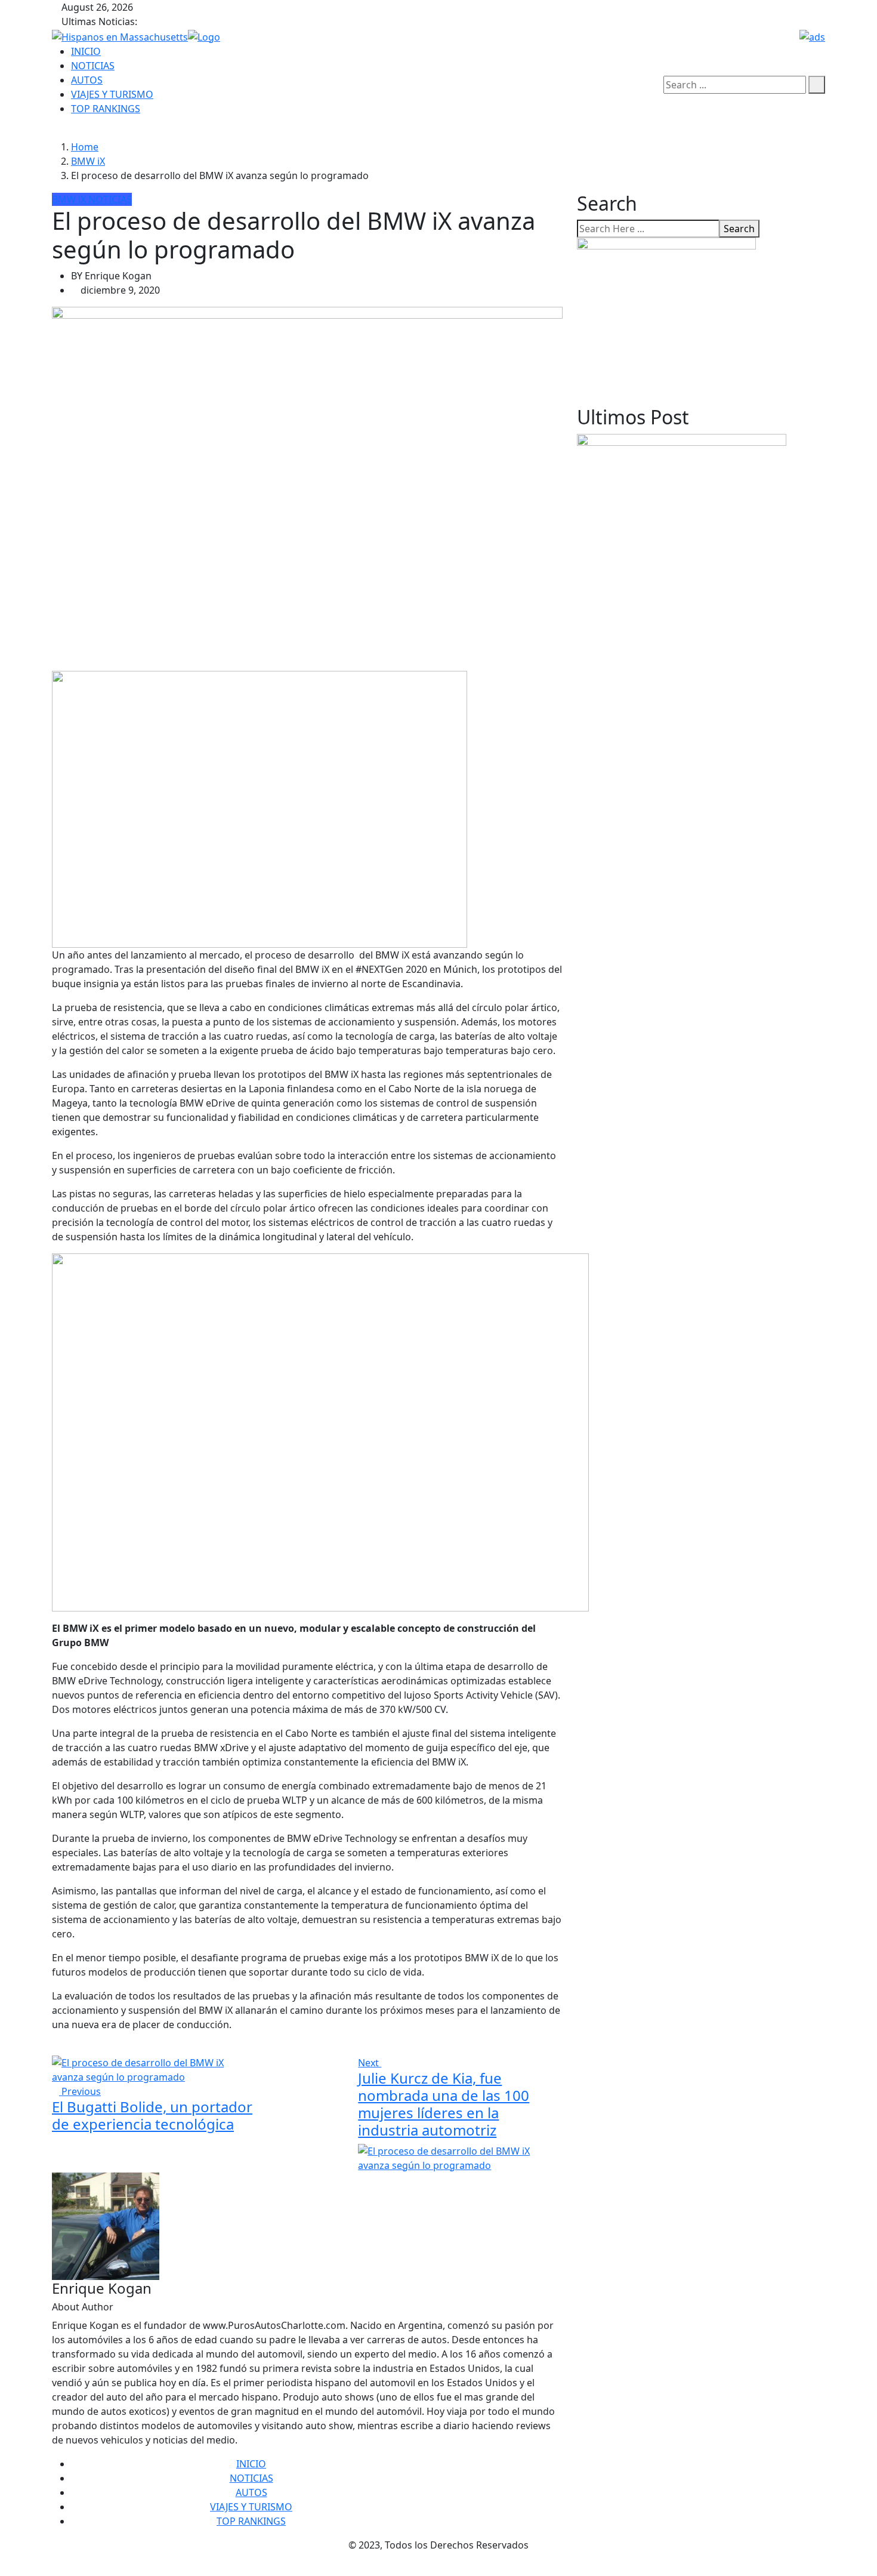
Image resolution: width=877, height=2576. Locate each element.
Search (739, 229)
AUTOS (87, 80)
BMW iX (88, 161)
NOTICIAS (93, 66)
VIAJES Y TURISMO (112, 94)
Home (85, 147)
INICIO (86, 51)
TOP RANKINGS (106, 109)
